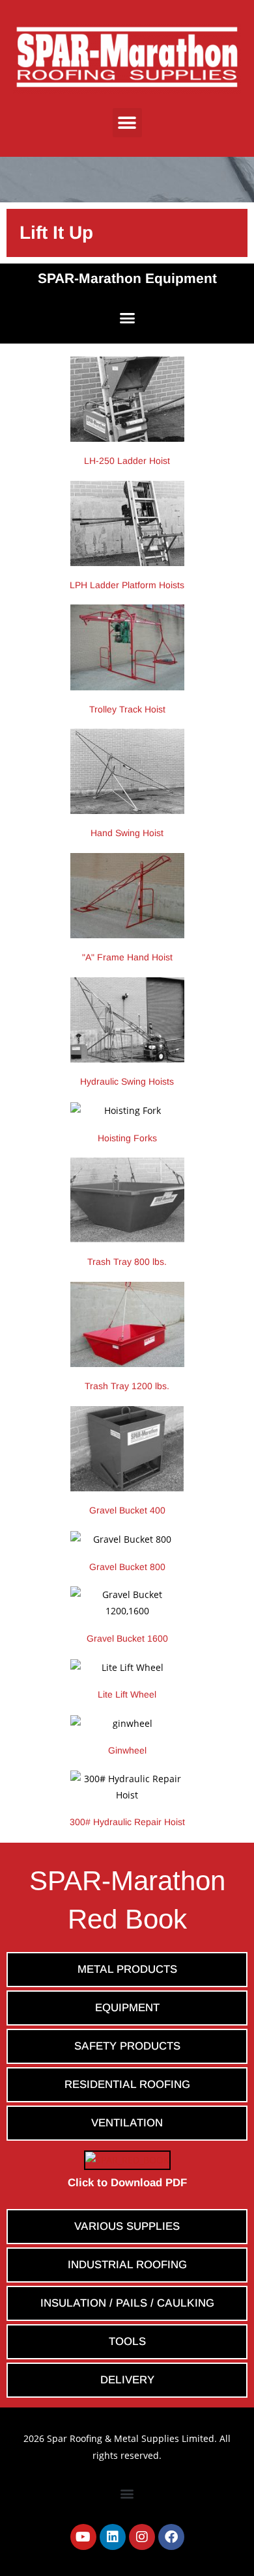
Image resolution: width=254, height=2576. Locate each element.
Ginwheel (127, 1750)
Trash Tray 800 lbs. (127, 1262)
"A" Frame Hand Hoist (127, 957)
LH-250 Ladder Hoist (127, 461)
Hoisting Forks (127, 1138)
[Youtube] (83, 2537)
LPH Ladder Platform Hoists (127, 585)
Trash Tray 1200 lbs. (127, 1386)
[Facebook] (171, 2537)
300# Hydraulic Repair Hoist (127, 1822)
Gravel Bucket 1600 (127, 1638)
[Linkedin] (113, 2537)
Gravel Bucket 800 (127, 1567)
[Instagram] (142, 2537)
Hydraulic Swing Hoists (127, 1081)
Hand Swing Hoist (127, 833)
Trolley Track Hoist (127, 709)
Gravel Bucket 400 (127, 1510)
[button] (127, 123)
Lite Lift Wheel (127, 1694)
